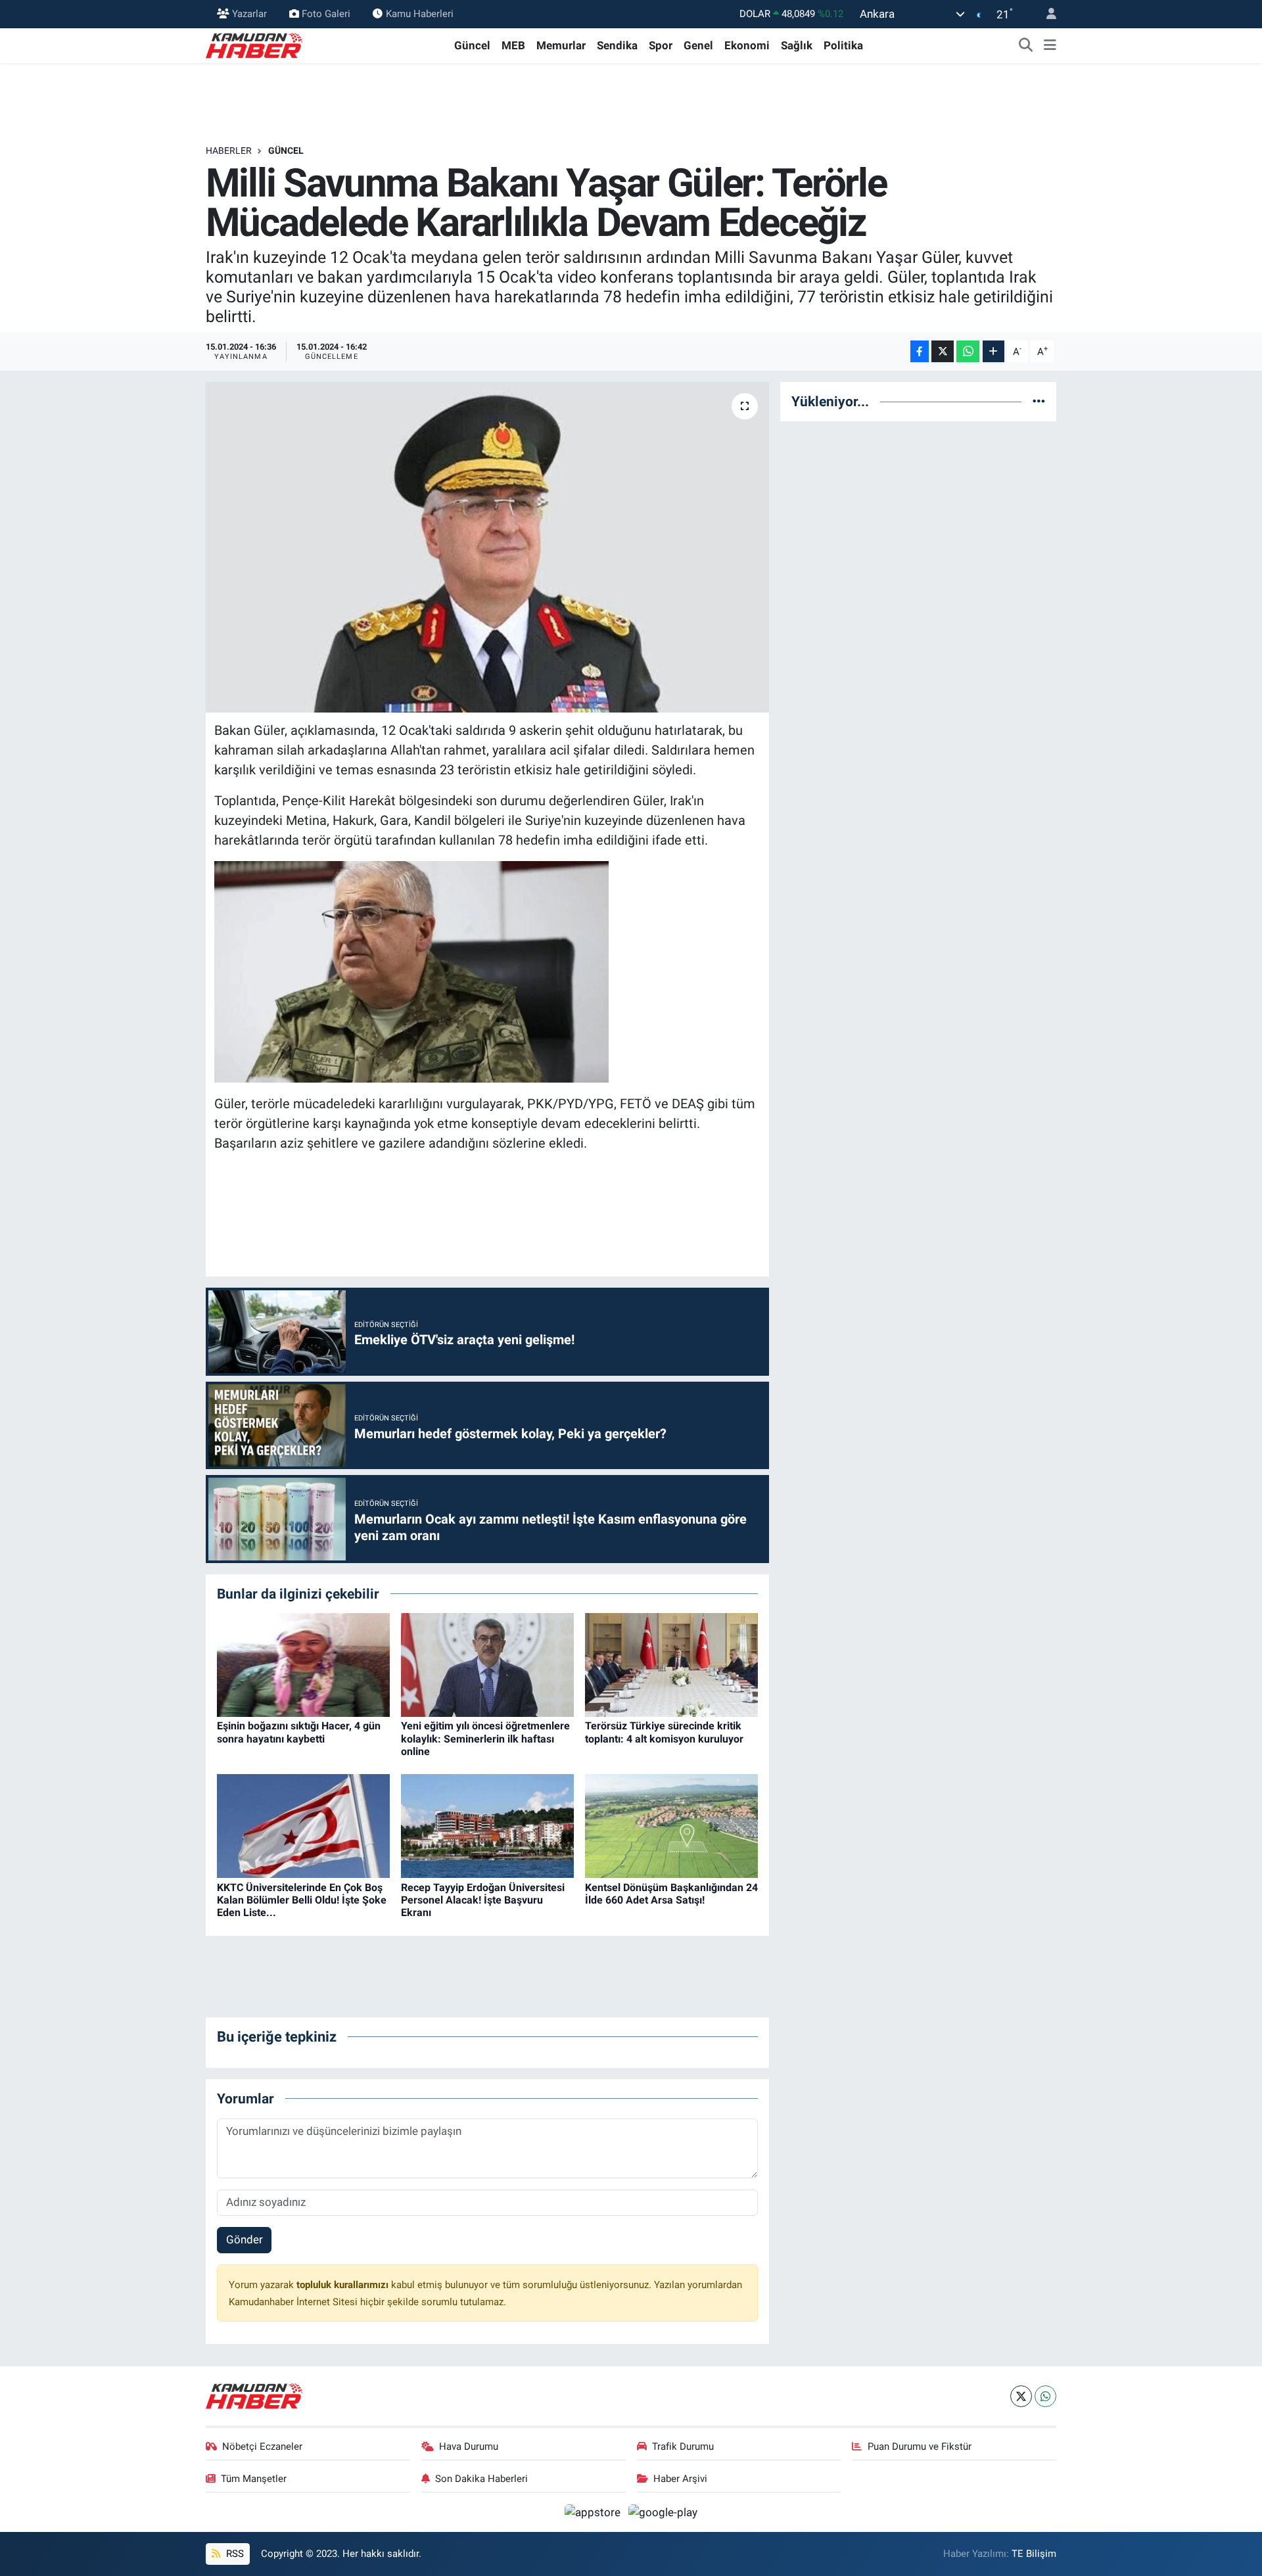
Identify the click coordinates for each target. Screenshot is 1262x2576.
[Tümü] (1039, 401)
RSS (234, 2554)
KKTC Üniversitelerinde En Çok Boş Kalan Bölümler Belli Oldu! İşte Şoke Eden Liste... (302, 1900)
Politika (843, 45)
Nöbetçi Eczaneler (262, 2447)
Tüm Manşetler (254, 2479)
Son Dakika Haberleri (481, 2479)
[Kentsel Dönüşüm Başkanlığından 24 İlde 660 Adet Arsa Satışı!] (671, 1825)
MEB (513, 45)
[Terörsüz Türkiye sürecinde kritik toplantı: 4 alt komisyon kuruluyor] (671, 1664)
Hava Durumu (469, 2447)
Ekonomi (747, 45)
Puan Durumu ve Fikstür (920, 2447)
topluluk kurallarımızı (344, 2285)
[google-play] (663, 2512)
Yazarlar (249, 14)
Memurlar (561, 45)
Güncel (472, 45)
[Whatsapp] (1045, 2396)
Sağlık (797, 45)
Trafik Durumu (683, 2447)
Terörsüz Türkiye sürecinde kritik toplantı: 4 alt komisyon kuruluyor (664, 1732)
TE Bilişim (1034, 2554)
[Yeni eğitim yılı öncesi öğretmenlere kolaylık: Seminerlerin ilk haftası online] (487, 1664)
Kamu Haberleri (420, 14)
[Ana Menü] (1050, 46)
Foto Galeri (326, 14)
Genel (698, 45)
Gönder (245, 2239)
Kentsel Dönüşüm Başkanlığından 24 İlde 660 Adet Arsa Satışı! (671, 1894)
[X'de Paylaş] (943, 351)
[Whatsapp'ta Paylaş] (968, 351)
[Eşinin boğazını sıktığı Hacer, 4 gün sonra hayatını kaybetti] (303, 1664)
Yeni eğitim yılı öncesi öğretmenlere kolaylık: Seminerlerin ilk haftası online (485, 1738)
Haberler (229, 151)
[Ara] (1026, 46)
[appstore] (594, 2512)
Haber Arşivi (680, 2479)
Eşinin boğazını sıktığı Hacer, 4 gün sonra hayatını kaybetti (299, 1732)
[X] (1021, 2396)
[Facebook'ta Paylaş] (920, 351)
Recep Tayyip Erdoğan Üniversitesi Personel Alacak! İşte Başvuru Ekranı (483, 1900)
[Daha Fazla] (993, 351)
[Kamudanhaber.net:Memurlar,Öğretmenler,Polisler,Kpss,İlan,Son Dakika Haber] (255, 45)
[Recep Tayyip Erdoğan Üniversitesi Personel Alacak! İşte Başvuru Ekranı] (487, 1825)
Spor (661, 45)
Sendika (617, 45)
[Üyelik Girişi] (1046, 14)
